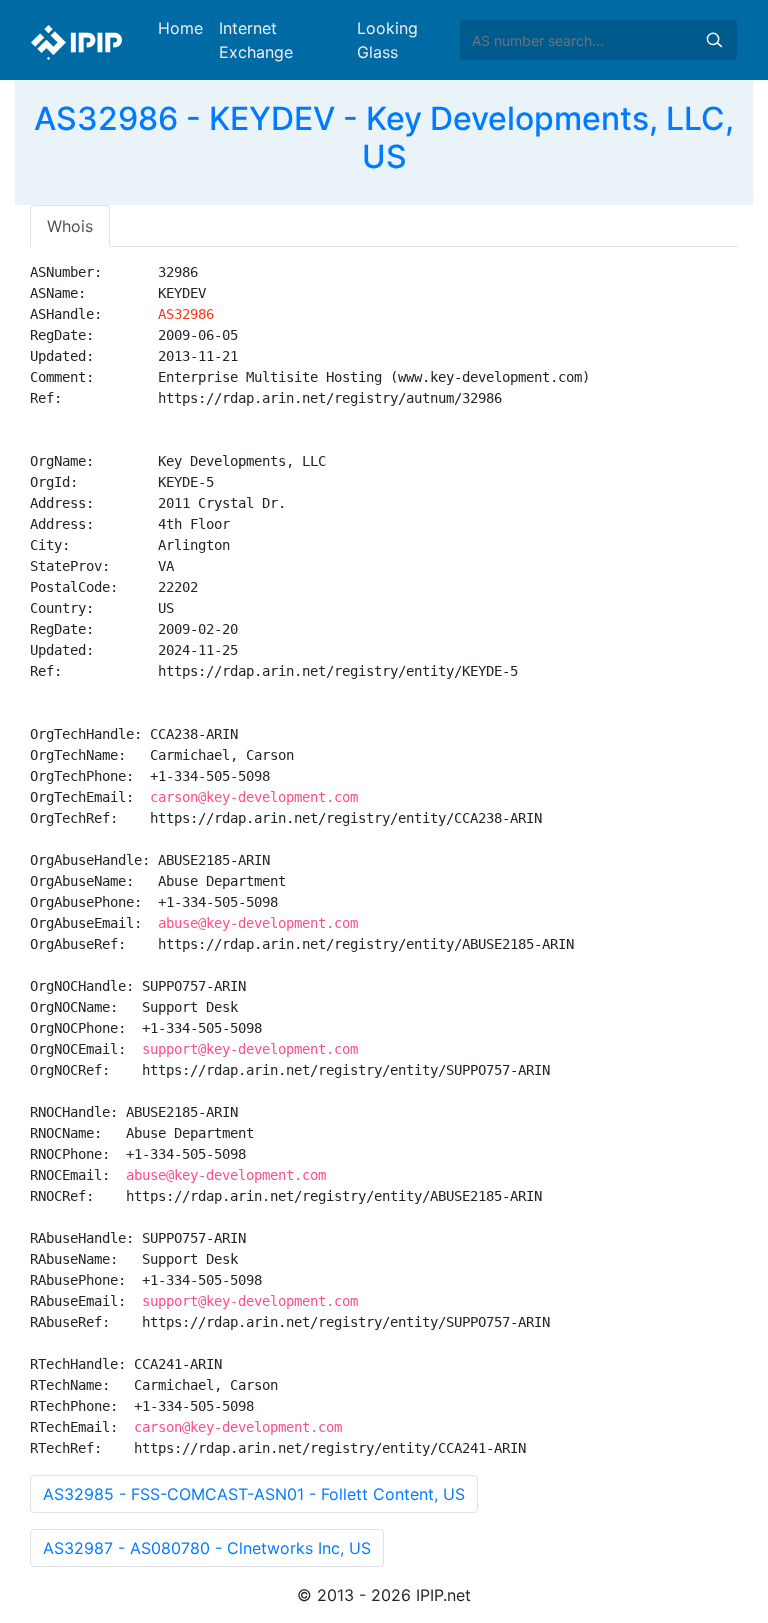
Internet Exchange (256, 40)
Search (714, 40)
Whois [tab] (70, 226)
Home (180, 28)
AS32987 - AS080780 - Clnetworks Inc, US (207, 1548)
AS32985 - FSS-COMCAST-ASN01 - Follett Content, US (254, 1494)
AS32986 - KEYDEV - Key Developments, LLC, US (384, 137)
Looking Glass (387, 40)
